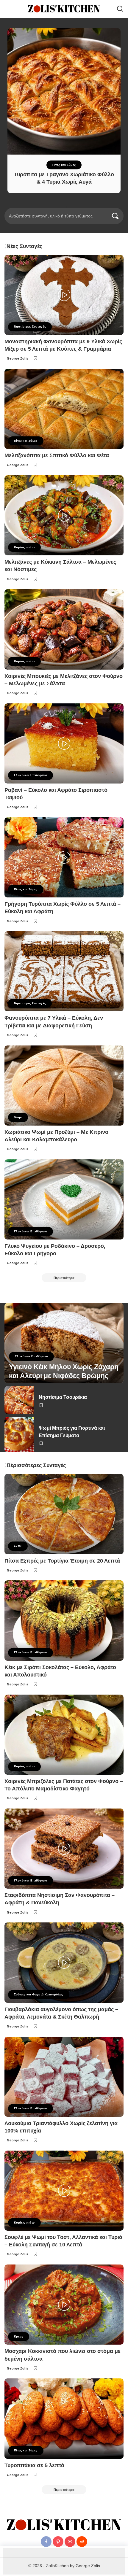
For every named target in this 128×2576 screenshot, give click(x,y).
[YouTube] (70, 2542)
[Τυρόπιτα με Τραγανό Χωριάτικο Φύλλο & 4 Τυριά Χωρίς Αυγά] (64, 91)
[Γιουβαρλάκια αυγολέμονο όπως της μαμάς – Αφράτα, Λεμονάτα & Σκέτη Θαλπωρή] (64, 1962)
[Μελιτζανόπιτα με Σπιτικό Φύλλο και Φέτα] (64, 409)
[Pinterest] (58, 2542)
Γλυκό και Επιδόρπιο (31, 775)
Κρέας (19, 2336)
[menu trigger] (12, 9)
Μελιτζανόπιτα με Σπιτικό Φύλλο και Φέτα (57, 455)
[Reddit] (82, 2542)
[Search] (120, 9)
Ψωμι (18, 1117)
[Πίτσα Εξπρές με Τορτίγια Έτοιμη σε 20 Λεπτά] (64, 1514)
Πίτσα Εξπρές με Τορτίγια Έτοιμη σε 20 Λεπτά (62, 1561)
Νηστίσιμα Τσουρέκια (63, 1397)
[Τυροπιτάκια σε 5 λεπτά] (64, 2418)
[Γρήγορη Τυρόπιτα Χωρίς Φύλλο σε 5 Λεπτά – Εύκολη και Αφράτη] (64, 857)
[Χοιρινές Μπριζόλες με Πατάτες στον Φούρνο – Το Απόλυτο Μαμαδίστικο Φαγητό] (64, 1735)
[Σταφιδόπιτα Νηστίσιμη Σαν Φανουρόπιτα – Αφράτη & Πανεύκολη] (64, 1849)
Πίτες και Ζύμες (64, 165)
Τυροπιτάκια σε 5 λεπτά (34, 2465)
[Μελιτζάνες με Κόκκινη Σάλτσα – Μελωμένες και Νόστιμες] (64, 515)
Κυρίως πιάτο (24, 547)
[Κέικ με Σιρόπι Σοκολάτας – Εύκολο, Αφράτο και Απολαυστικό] (64, 1620)
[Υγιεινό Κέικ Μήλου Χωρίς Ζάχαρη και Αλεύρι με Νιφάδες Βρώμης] (64, 1343)
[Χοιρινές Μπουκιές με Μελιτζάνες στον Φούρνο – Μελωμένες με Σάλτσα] (64, 629)
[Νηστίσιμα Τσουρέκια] (19, 1400)
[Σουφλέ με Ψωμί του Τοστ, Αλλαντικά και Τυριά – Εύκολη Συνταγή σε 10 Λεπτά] (64, 2191)
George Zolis (18, 358)
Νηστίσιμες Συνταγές (30, 326)
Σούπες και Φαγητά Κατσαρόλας (39, 1994)
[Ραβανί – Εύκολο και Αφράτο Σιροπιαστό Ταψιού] (64, 743)
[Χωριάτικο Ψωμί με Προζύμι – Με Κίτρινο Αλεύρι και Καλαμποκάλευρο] (64, 1086)
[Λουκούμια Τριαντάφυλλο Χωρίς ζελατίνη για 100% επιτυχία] (64, 2077)
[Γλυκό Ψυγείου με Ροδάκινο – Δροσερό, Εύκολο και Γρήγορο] (64, 1199)
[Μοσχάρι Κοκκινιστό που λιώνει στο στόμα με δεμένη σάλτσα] (64, 2305)
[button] (51, 207)
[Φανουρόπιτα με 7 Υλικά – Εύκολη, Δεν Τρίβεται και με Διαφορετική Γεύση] (64, 971)
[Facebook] (46, 2542)
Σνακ (18, 1546)
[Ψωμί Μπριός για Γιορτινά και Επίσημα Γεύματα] (19, 1435)
